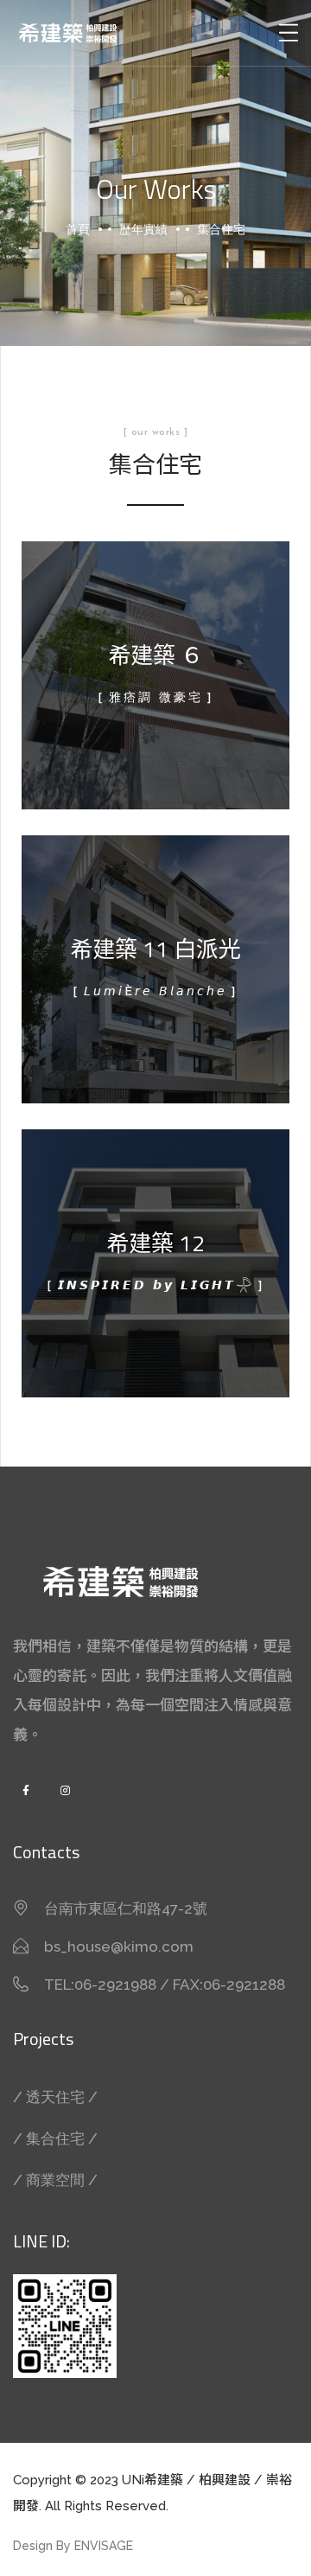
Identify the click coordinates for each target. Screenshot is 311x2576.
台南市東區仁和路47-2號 (126, 1908)
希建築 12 (155, 1243)
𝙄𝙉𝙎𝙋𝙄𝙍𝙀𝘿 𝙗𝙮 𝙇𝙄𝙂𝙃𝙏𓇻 (156, 1287)
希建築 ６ (155, 655)
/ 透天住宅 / (55, 2097)
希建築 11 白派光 (155, 949)
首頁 (78, 229)
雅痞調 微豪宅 (156, 699)
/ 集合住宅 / (55, 2138)
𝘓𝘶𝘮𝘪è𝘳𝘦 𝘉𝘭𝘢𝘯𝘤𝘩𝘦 (155, 993)
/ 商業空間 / (55, 2180)
